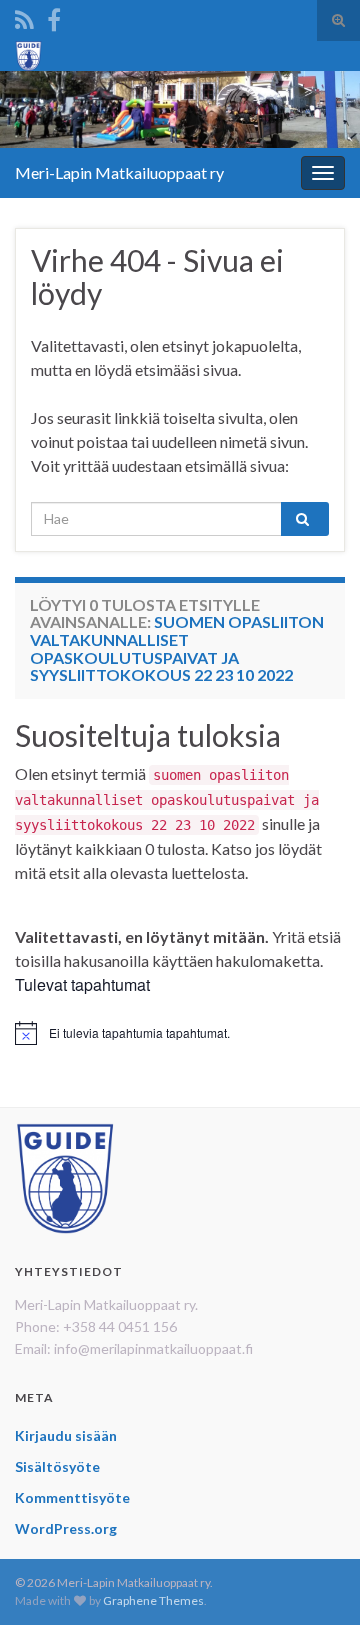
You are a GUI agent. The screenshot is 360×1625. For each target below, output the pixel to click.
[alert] (180, 1033)
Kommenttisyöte (72, 1497)
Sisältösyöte (57, 1466)
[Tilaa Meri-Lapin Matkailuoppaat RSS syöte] (24, 16)
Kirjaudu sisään (66, 1435)
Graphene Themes (153, 1600)
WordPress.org (66, 1528)
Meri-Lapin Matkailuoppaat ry (119, 172)
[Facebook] (54, 16)
